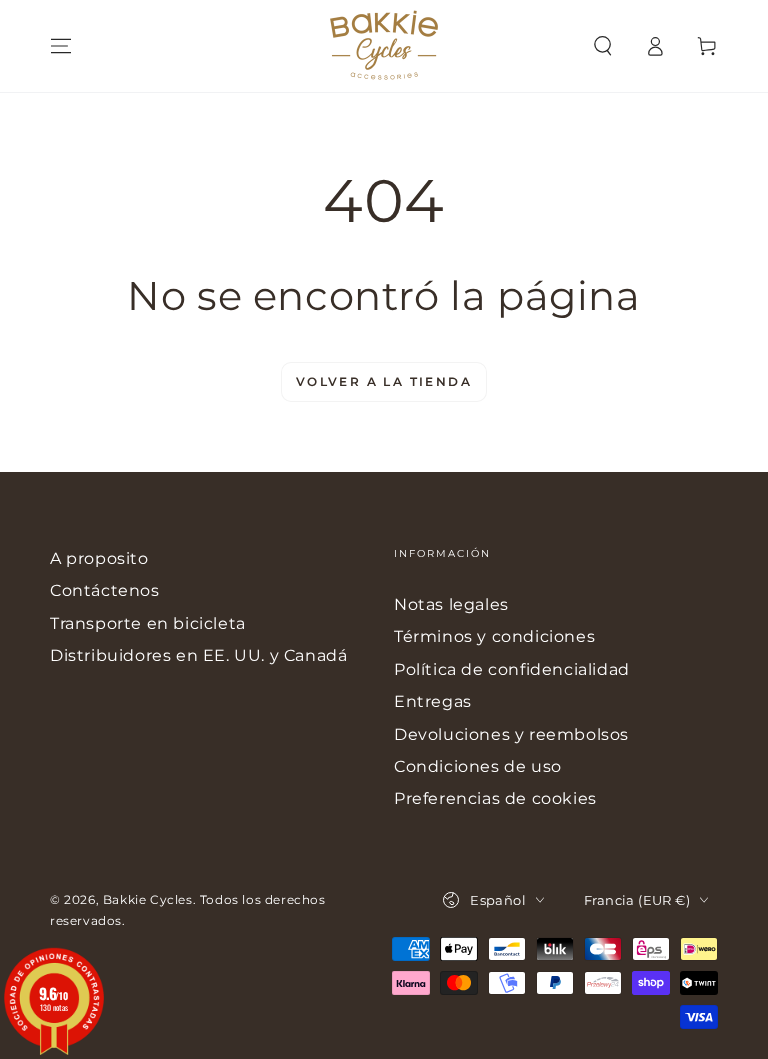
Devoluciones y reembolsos (511, 734)
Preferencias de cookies (495, 798)
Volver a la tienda (384, 381)
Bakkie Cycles (148, 899)
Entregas (433, 701)
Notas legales (451, 604)
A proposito (99, 558)
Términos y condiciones (494, 636)
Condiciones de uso (478, 766)
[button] (603, 46)
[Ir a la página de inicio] (384, 46)
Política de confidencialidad (512, 669)
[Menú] (61, 46)
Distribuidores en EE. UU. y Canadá (198, 655)
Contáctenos (105, 590)
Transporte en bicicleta (148, 623)
